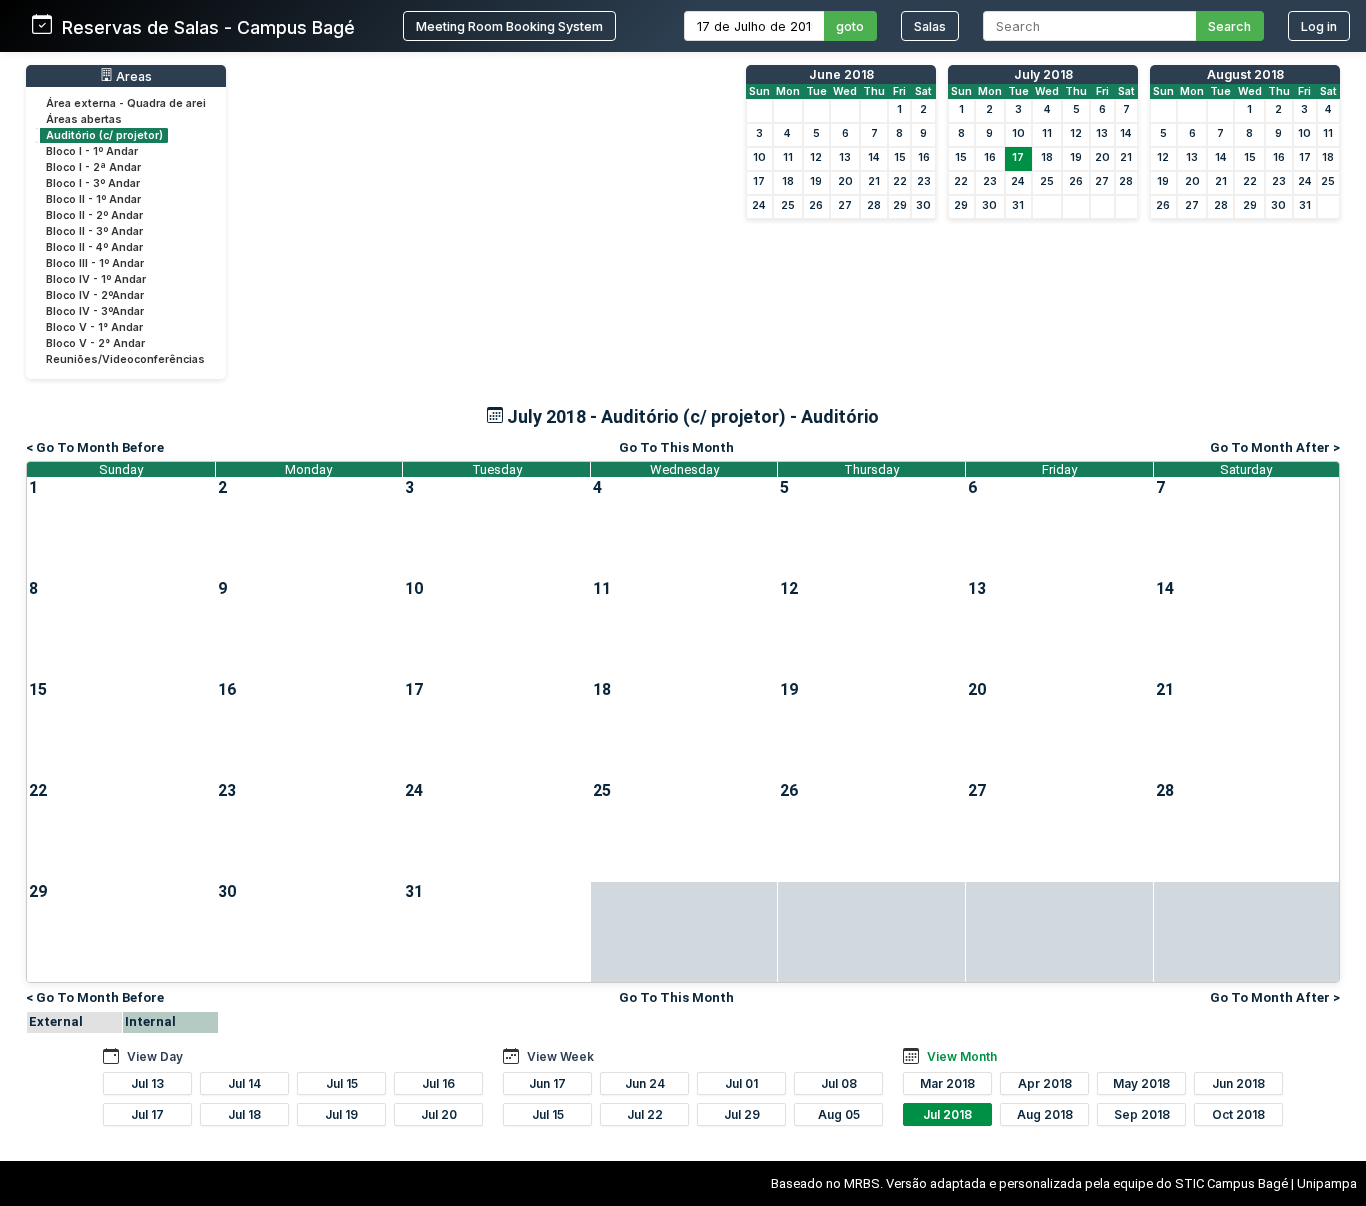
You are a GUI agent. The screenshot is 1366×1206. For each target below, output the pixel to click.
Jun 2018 (1238, 1083)
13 (845, 157)
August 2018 (1245, 74)
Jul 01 (741, 1083)
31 (1018, 205)
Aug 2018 (1045, 1114)
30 (923, 205)
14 (874, 157)
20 (845, 181)
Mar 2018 (947, 1083)
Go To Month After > (1275, 447)
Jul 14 (244, 1083)
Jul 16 (438, 1083)
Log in (1319, 26)
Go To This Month (676, 447)
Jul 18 (244, 1114)
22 (900, 181)
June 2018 (841, 74)
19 (816, 181)
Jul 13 (147, 1083)
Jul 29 (742, 1114)
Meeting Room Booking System (509, 26)
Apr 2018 (1045, 1083)
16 (924, 157)
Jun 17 (547, 1083)
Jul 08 (839, 1083)
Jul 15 (342, 1083)
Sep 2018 (1142, 1114)
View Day (155, 1056)
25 (788, 205)
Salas (930, 26)
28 (874, 205)
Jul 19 (341, 1114)
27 (845, 205)
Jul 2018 (947, 1114)
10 (759, 157)
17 (759, 181)
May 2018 (1141, 1083)
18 (788, 181)
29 (900, 205)
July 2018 (1043, 74)
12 (816, 157)
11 (788, 157)
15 (900, 157)
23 (924, 181)
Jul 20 (439, 1114)
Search (1229, 26)
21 (874, 181)
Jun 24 (645, 1083)
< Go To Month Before (95, 447)
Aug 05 (839, 1114)
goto (850, 26)
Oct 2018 (1238, 1114)
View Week (560, 1056)
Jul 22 (645, 1114)
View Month (962, 1056)
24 (759, 205)
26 (816, 205)
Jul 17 (147, 1114)
